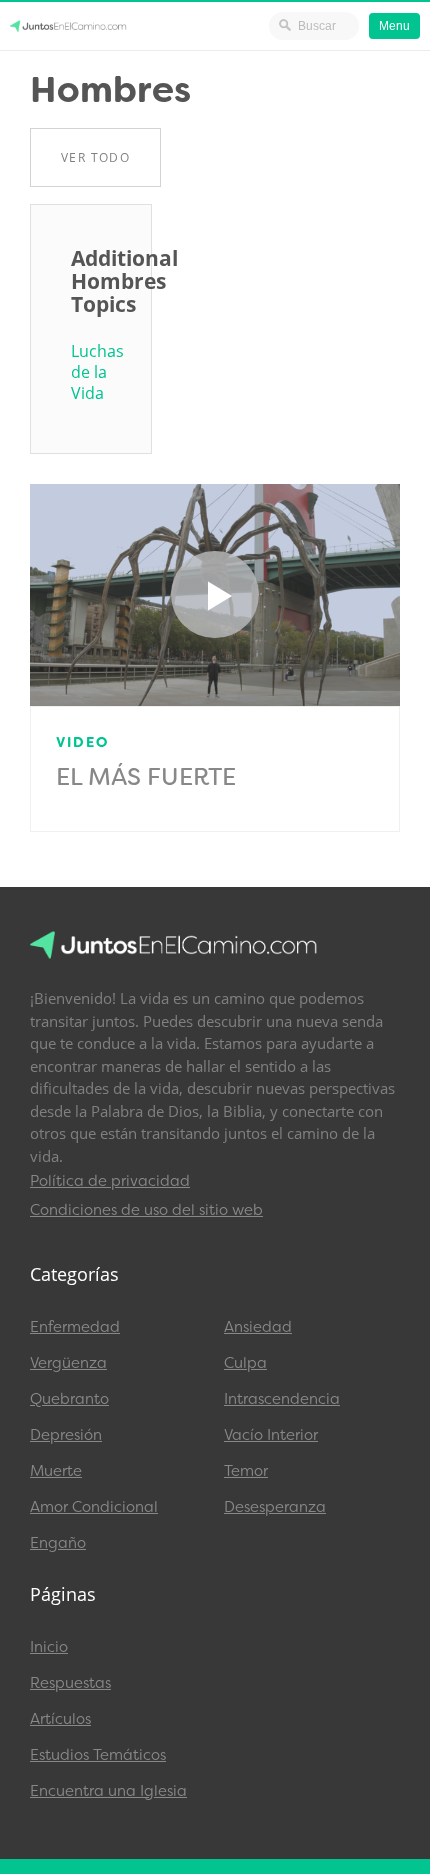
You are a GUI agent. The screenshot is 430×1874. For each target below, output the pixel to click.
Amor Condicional (94, 1507)
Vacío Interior (271, 1435)
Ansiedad (258, 1327)
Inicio (49, 1647)
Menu (394, 26)
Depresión (66, 1435)
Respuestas (70, 1683)
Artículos (60, 1719)
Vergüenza (68, 1363)
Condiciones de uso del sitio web (146, 1210)
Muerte (56, 1471)
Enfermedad (75, 1327)
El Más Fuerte (146, 777)
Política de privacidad (110, 1181)
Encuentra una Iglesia (108, 1791)
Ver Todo (95, 157)
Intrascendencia (282, 1399)
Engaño (58, 1543)
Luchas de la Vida (91, 372)
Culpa (245, 1363)
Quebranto (69, 1399)
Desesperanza (275, 1507)
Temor (246, 1471)
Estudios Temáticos (98, 1755)
